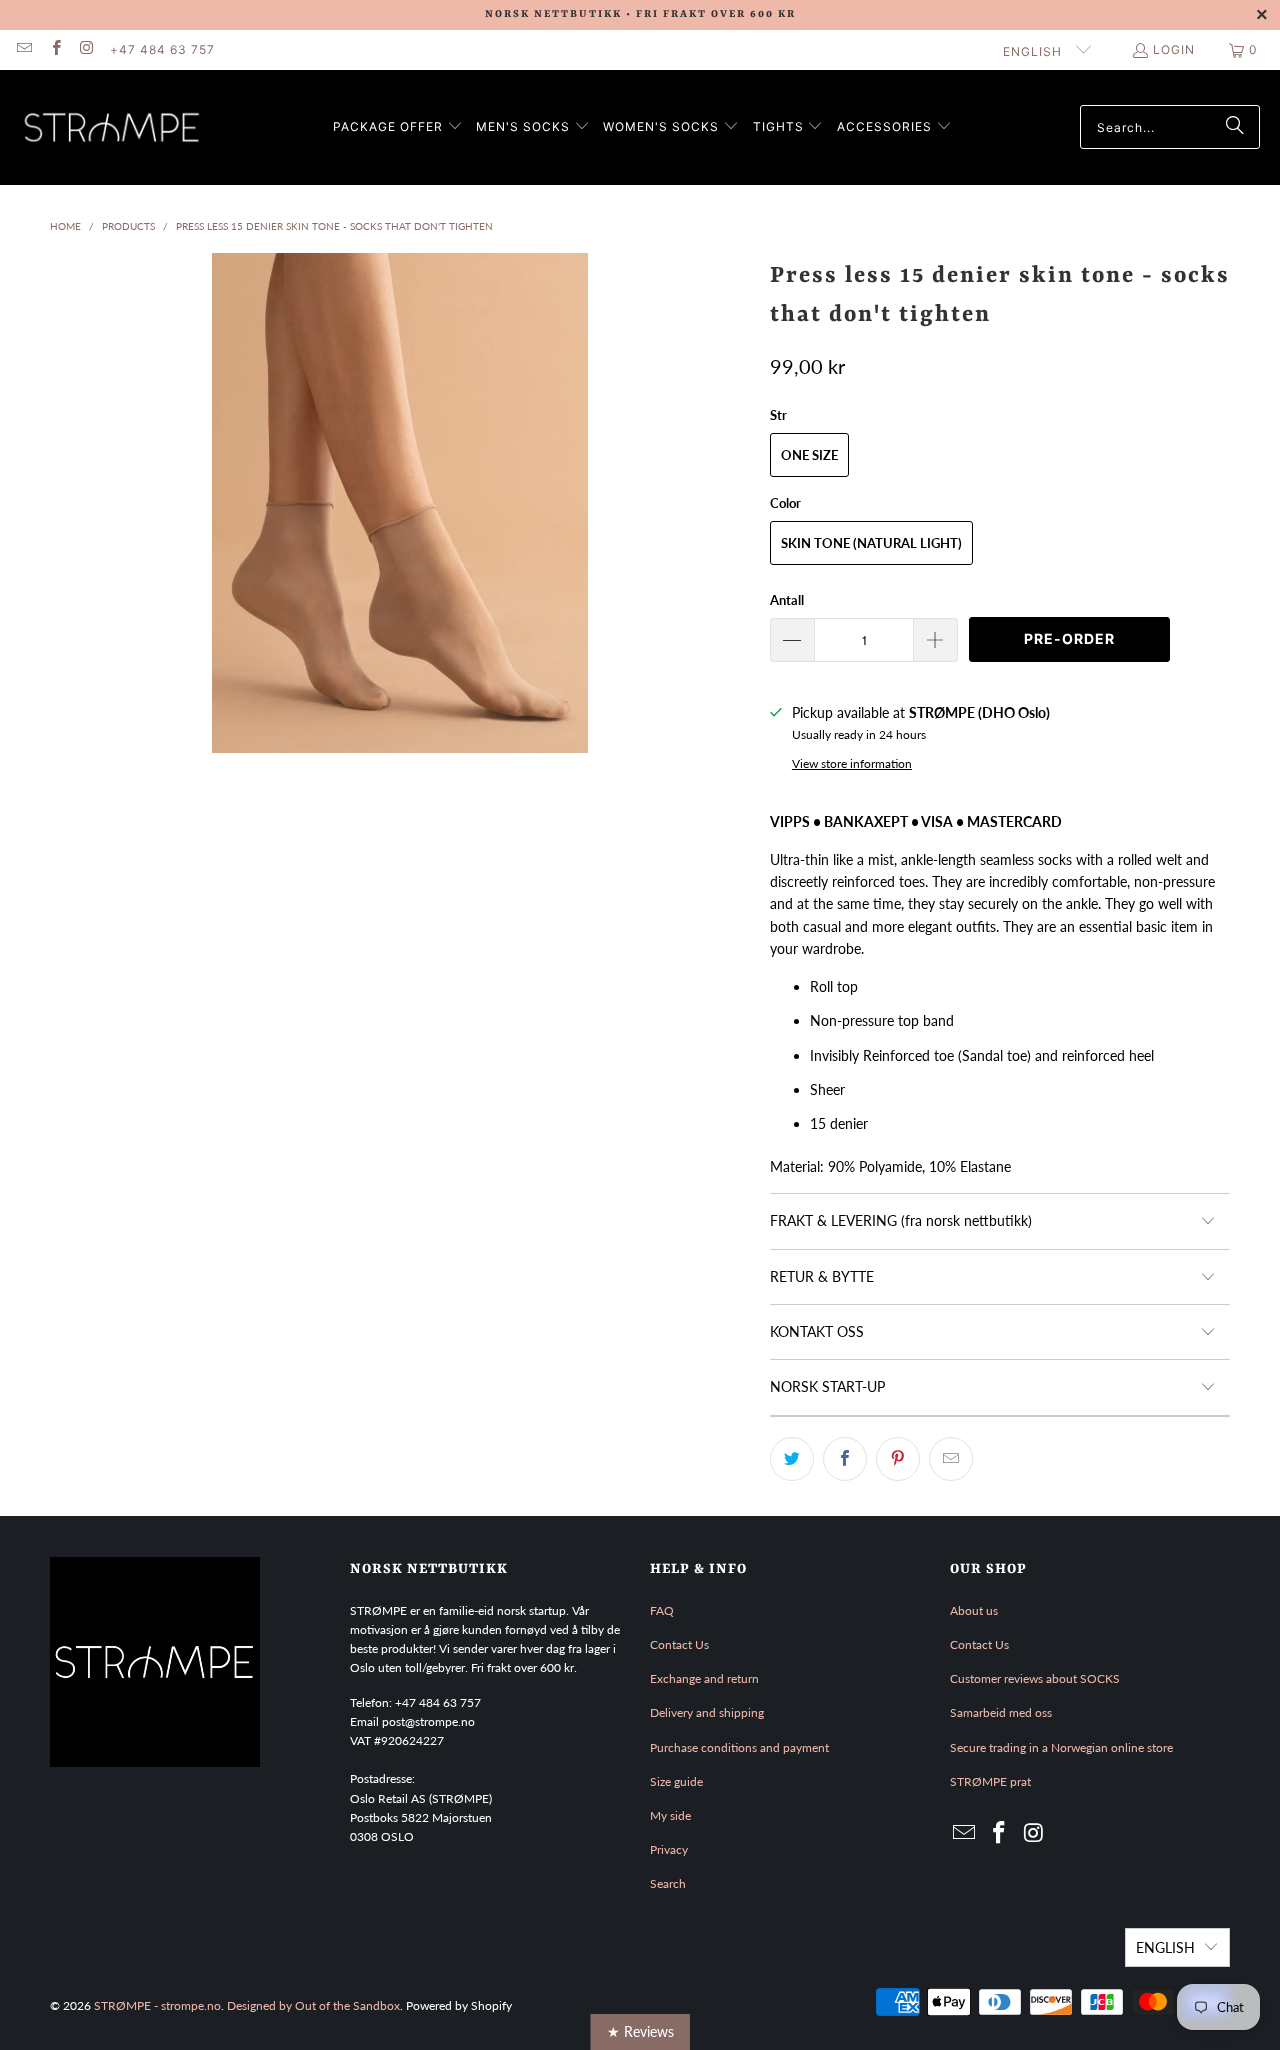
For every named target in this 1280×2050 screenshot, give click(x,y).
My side (670, 1815)
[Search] (1235, 127)
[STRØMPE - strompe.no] (112, 127)
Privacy (669, 1849)
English (1034, 51)
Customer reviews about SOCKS (1035, 1678)
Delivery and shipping (707, 1712)
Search (668, 1883)
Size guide (676, 1781)
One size (809, 455)
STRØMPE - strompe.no (157, 2005)
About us (974, 1610)
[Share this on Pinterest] (898, 1459)
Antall (787, 600)
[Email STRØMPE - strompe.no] (23, 49)
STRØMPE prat (990, 1781)
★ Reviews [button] (640, 2031)
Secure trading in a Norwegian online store (1061, 1747)
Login (1174, 49)
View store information (852, 763)
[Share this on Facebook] (845, 1459)
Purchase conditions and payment (739, 1747)
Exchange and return (704, 1678)
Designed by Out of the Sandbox (313, 2005)
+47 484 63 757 (162, 49)
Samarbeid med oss (1001, 1712)
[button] (398, 127)
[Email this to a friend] (951, 1459)
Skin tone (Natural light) (871, 543)
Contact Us (679, 1644)
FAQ (662, 1610)
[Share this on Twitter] (792, 1459)
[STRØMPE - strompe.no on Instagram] (86, 49)
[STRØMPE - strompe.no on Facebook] (54, 49)
